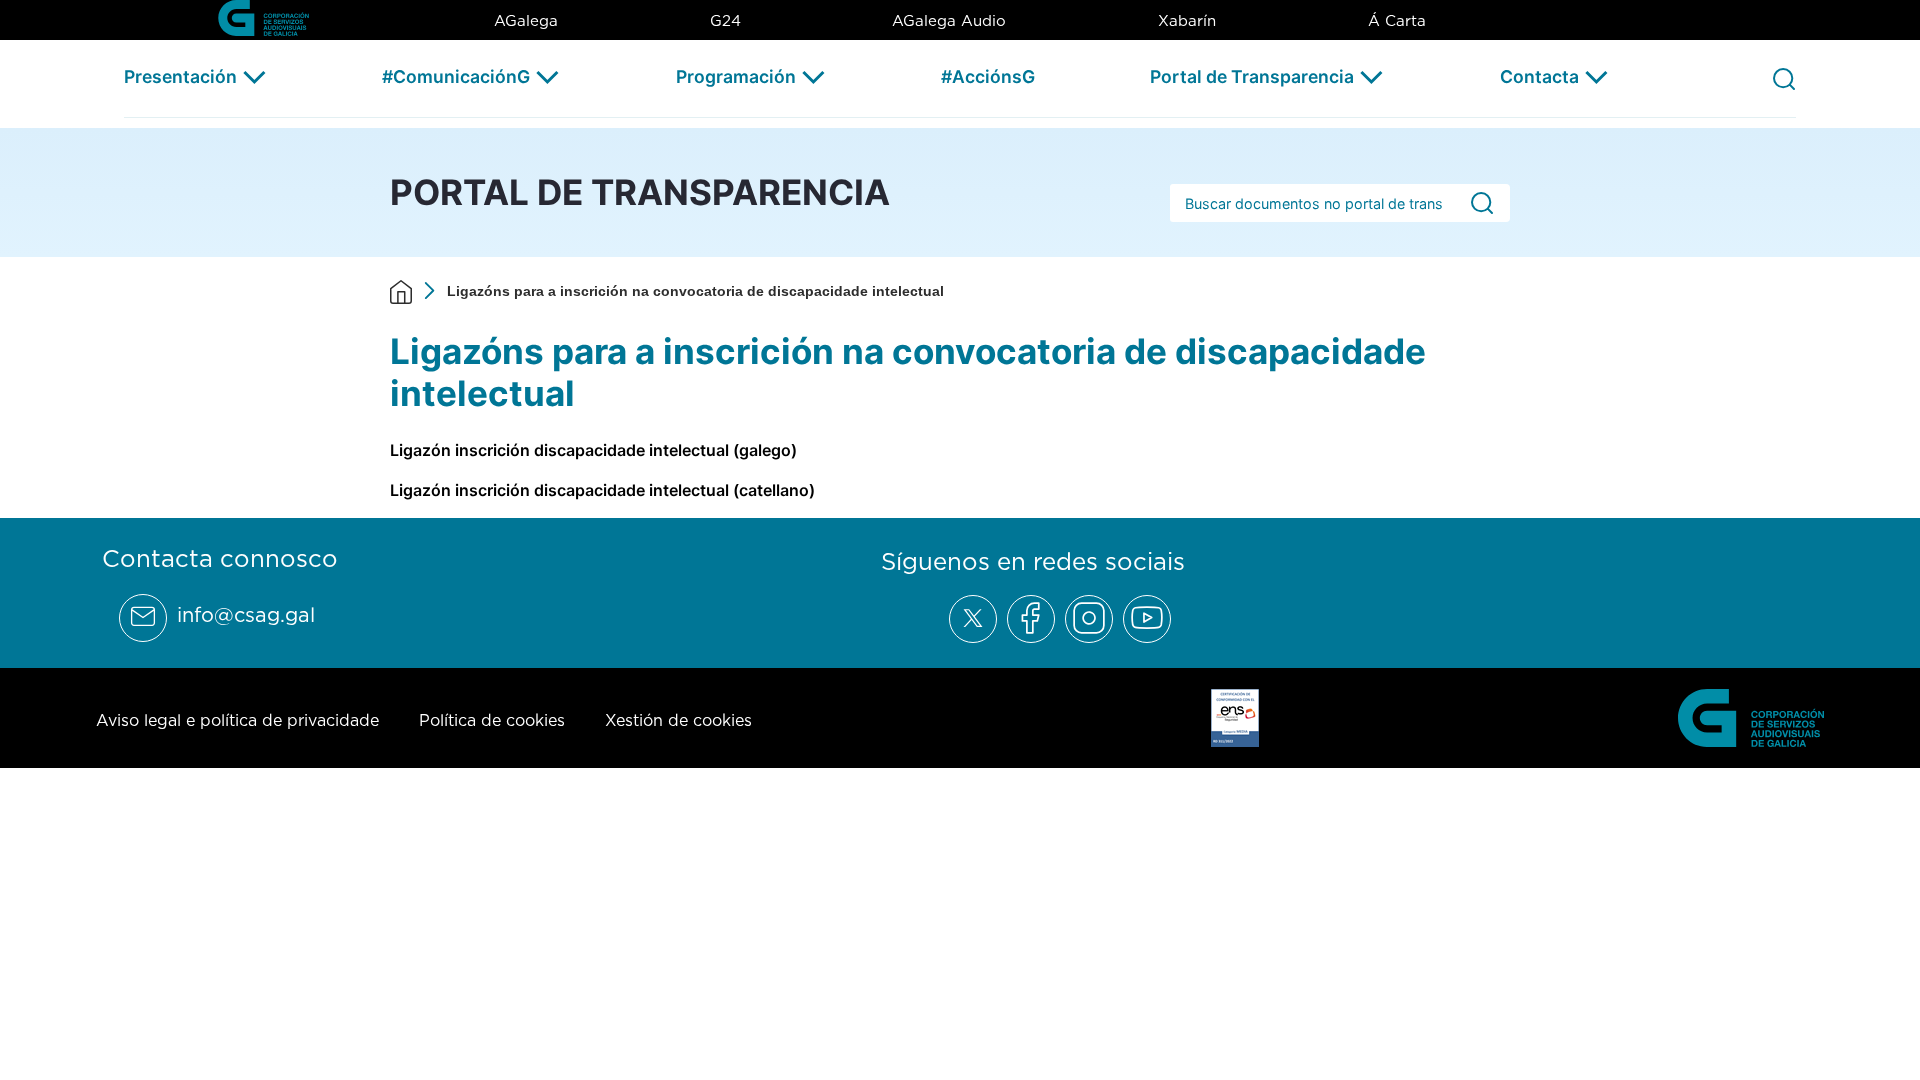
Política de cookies (492, 720)
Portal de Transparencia (1252, 76)
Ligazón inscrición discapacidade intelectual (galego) (593, 450)
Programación (736, 76)
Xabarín (1187, 20)
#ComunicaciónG (456, 76)
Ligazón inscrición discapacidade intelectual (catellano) (602, 490)
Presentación (180, 76)
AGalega (526, 20)
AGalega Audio (949, 20)
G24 (725, 20)
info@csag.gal (246, 615)
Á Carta (1397, 20)
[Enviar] (1482, 203)
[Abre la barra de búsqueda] (1784, 78)
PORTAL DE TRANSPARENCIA (640, 192)
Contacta (1539, 76)
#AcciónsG (988, 76)
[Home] (401, 291)
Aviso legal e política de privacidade (237, 720)
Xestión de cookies (678, 720)
